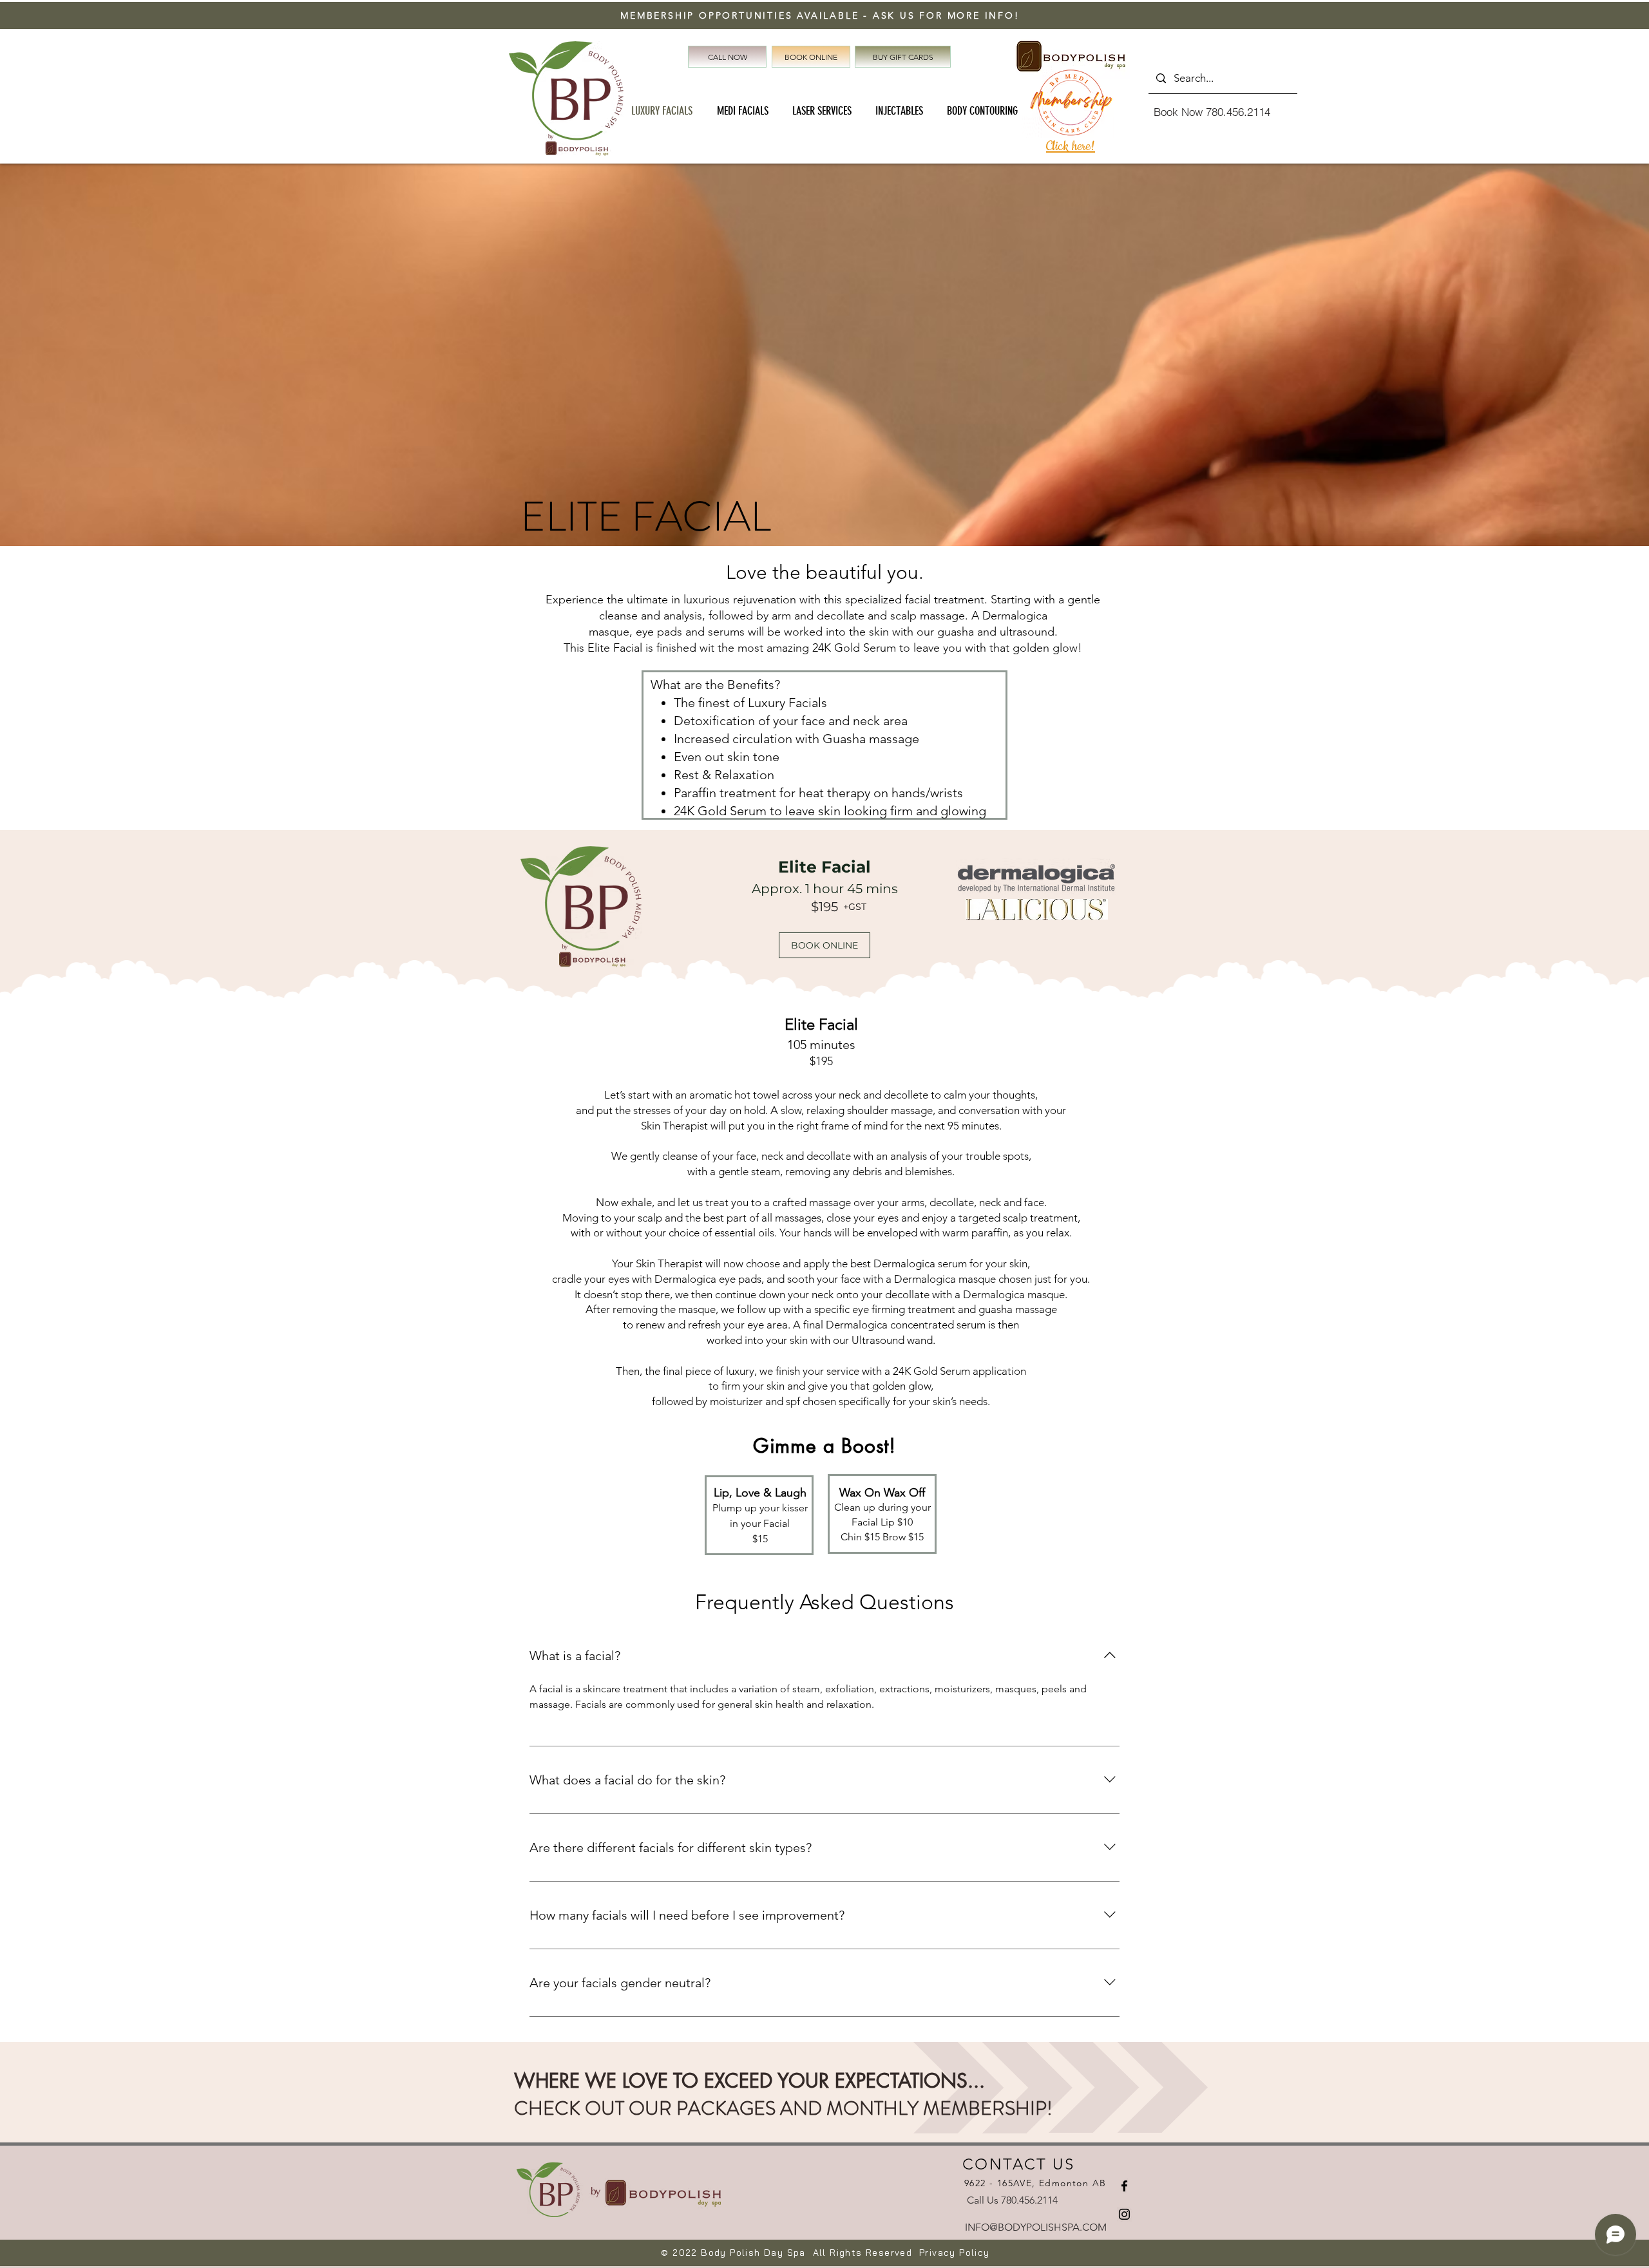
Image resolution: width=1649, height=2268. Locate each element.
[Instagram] (1124, 2214)
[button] (824, 945)
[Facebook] (1124, 2186)
